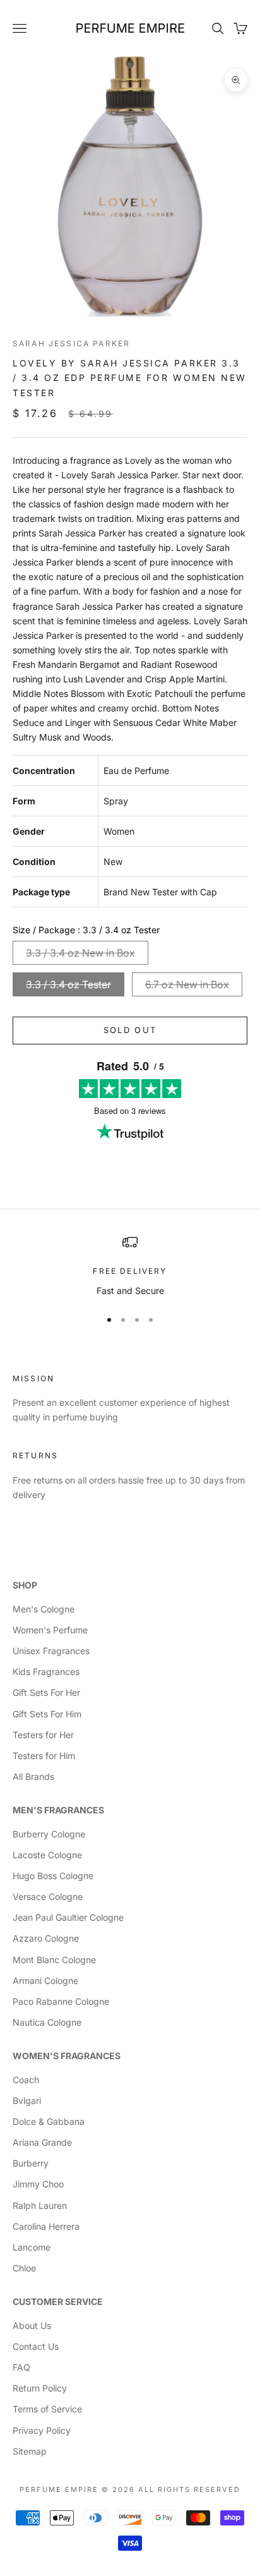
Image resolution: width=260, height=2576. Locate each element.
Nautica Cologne (47, 2022)
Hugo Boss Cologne (53, 1876)
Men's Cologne (44, 1609)
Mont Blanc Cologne (54, 1960)
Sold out (130, 1030)
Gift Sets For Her (46, 1692)
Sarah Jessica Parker (71, 343)
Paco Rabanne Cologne (61, 2001)
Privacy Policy (42, 2430)
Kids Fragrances (46, 1672)
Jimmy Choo (38, 2184)
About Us (32, 2325)
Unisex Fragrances (51, 1651)
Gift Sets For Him (47, 1714)
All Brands (33, 1776)
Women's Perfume (50, 1630)
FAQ (21, 2367)
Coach (26, 2080)
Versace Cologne (48, 1896)
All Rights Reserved (189, 2489)
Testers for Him (44, 1756)
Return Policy (40, 2388)
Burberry (31, 2163)
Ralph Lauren (40, 2205)
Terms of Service (47, 2409)
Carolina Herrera (46, 2226)
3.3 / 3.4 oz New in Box (80, 953)
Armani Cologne (45, 1980)
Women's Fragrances (67, 2056)
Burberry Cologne (49, 1834)
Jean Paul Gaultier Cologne (68, 1917)
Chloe (24, 2268)
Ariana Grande (42, 2142)
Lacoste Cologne (47, 1855)
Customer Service (58, 2301)
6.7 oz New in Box (187, 984)
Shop (25, 1585)
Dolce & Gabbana (49, 2121)
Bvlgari (27, 2101)
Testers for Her (43, 1735)
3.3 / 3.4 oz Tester (68, 984)
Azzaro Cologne (46, 1938)
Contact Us (36, 2346)
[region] (130, 1266)
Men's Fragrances (58, 1810)
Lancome (32, 2247)
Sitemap (30, 2451)
